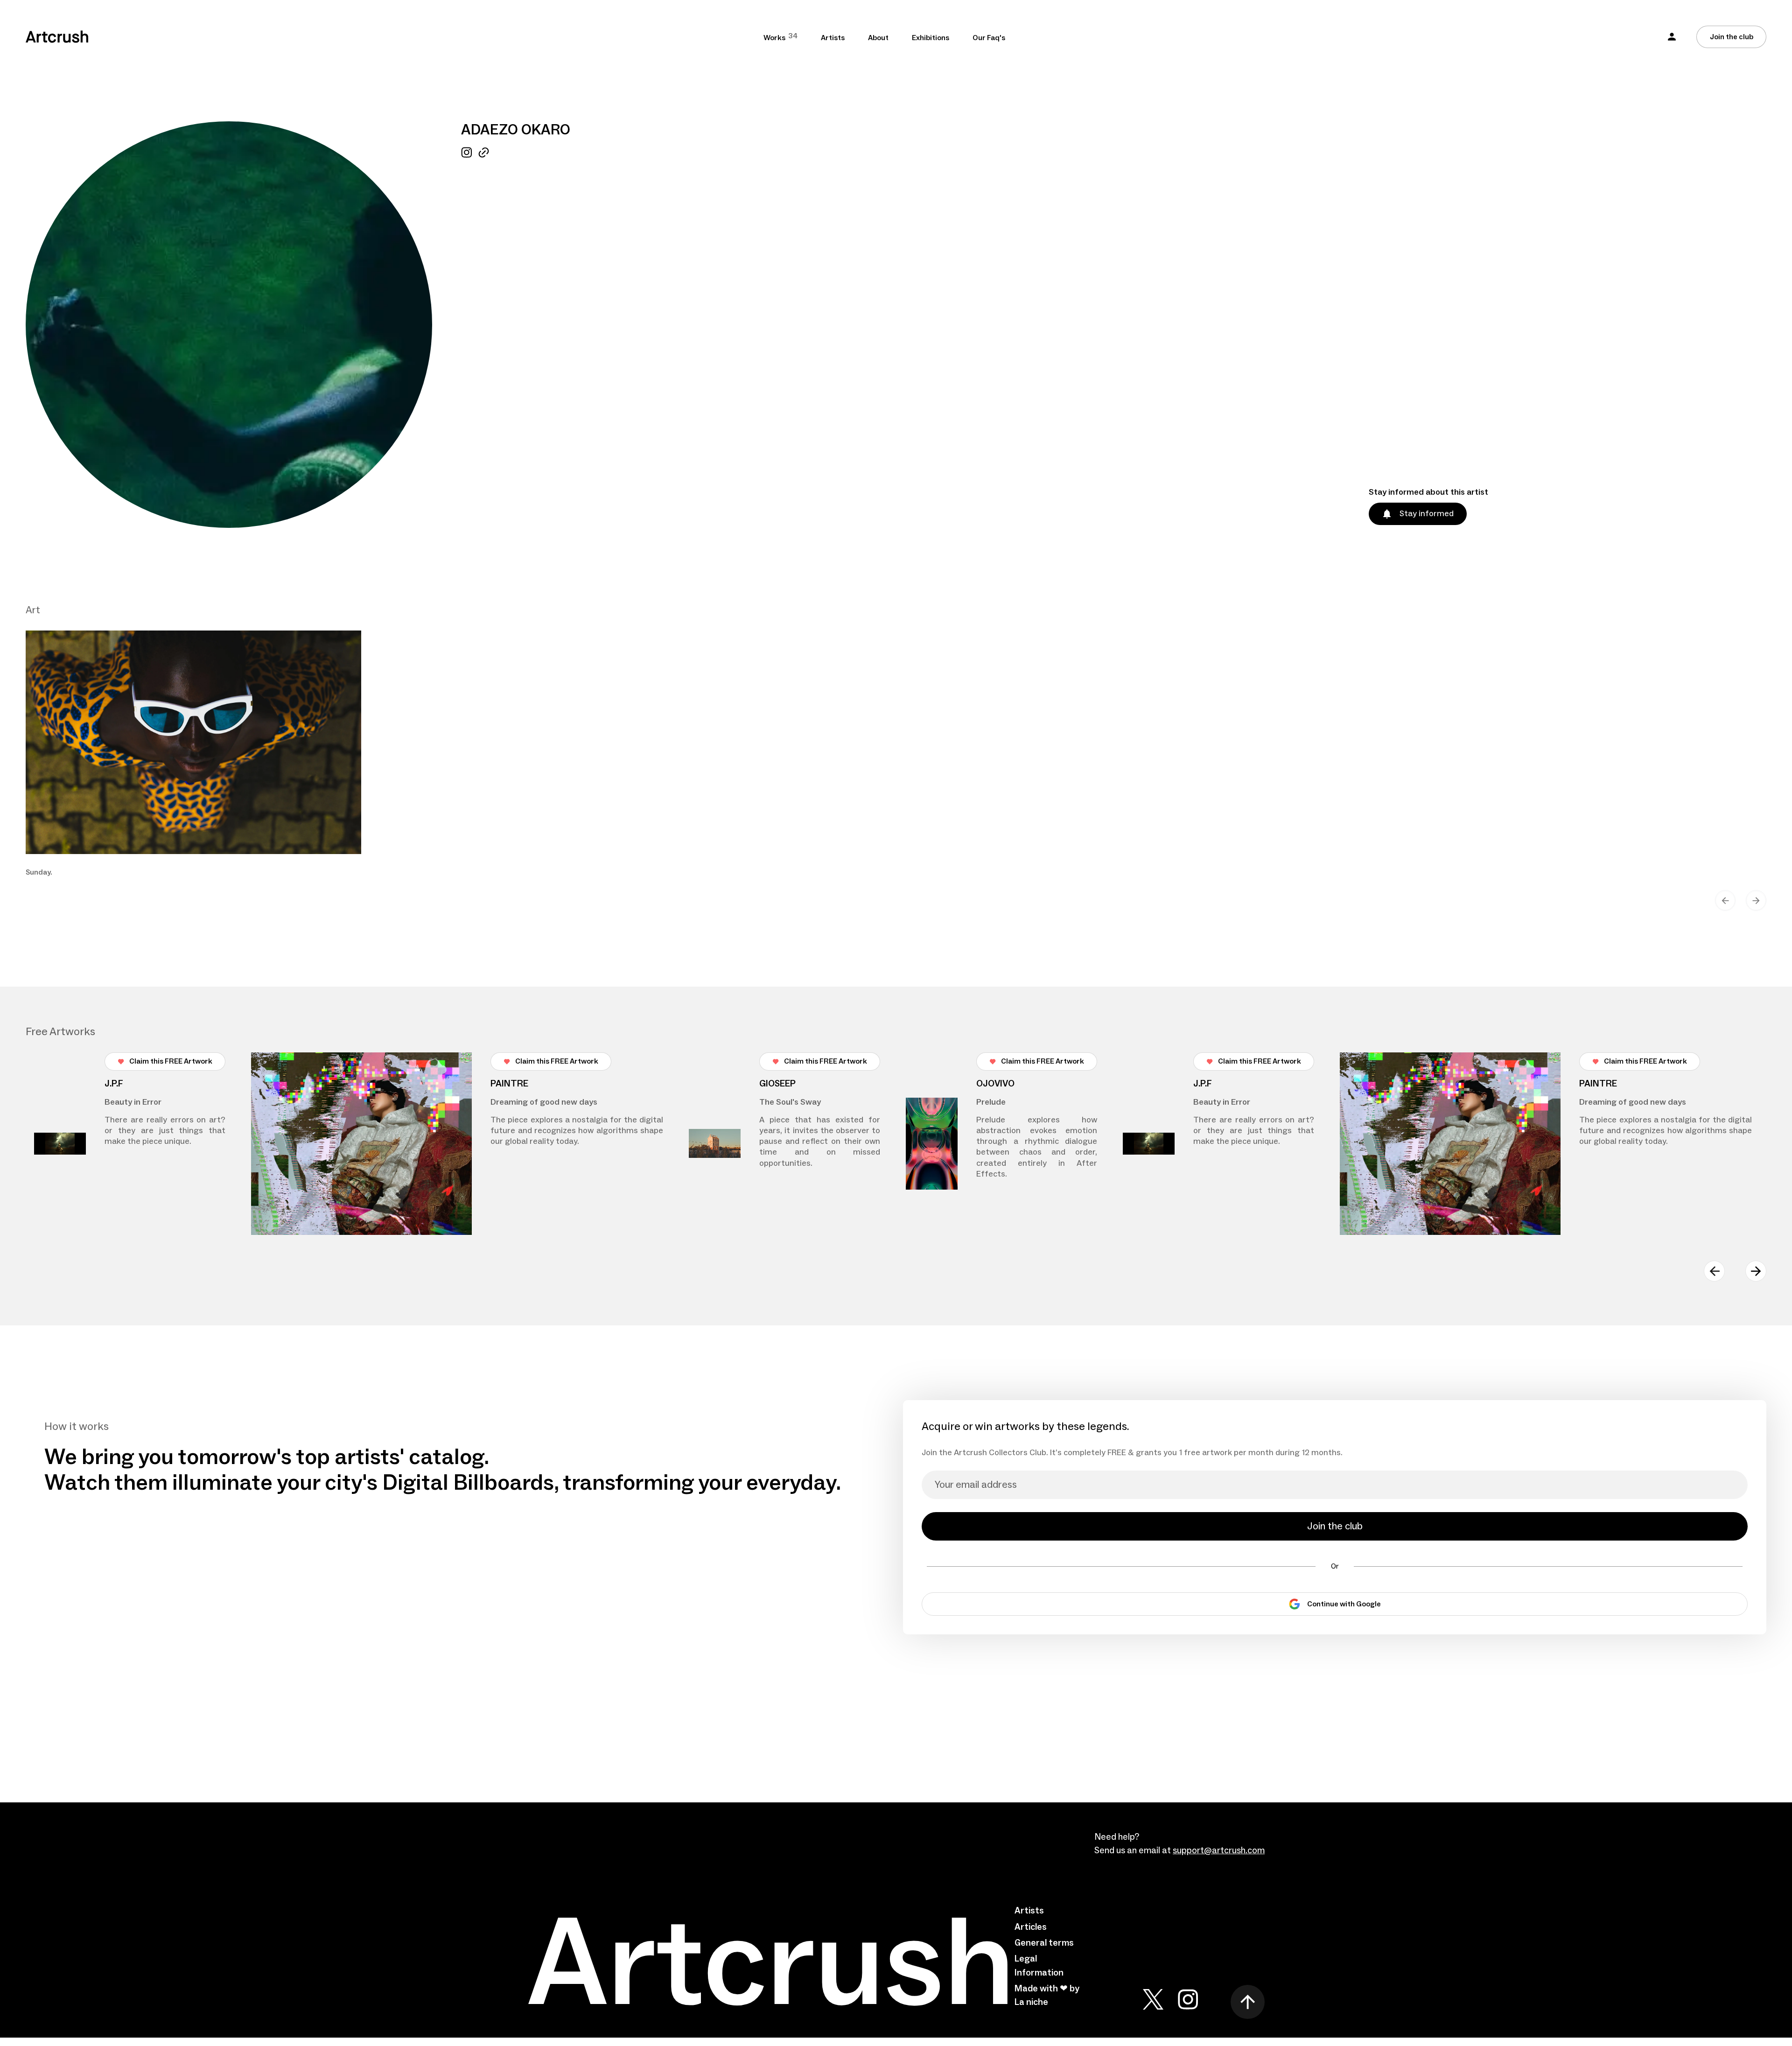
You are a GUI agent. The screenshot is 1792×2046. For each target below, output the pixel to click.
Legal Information (1039, 1965)
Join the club (1732, 37)
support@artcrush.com (1219, 1850)
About (878, 38)
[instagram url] (466, 337)
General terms (1044, 1943)
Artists (833, 38)
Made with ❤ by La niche (1047, 1995)
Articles (1031, 1927)
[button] (1672, 37)
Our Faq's (989, 38)
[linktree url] (484, 337)
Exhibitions (931, 38)
